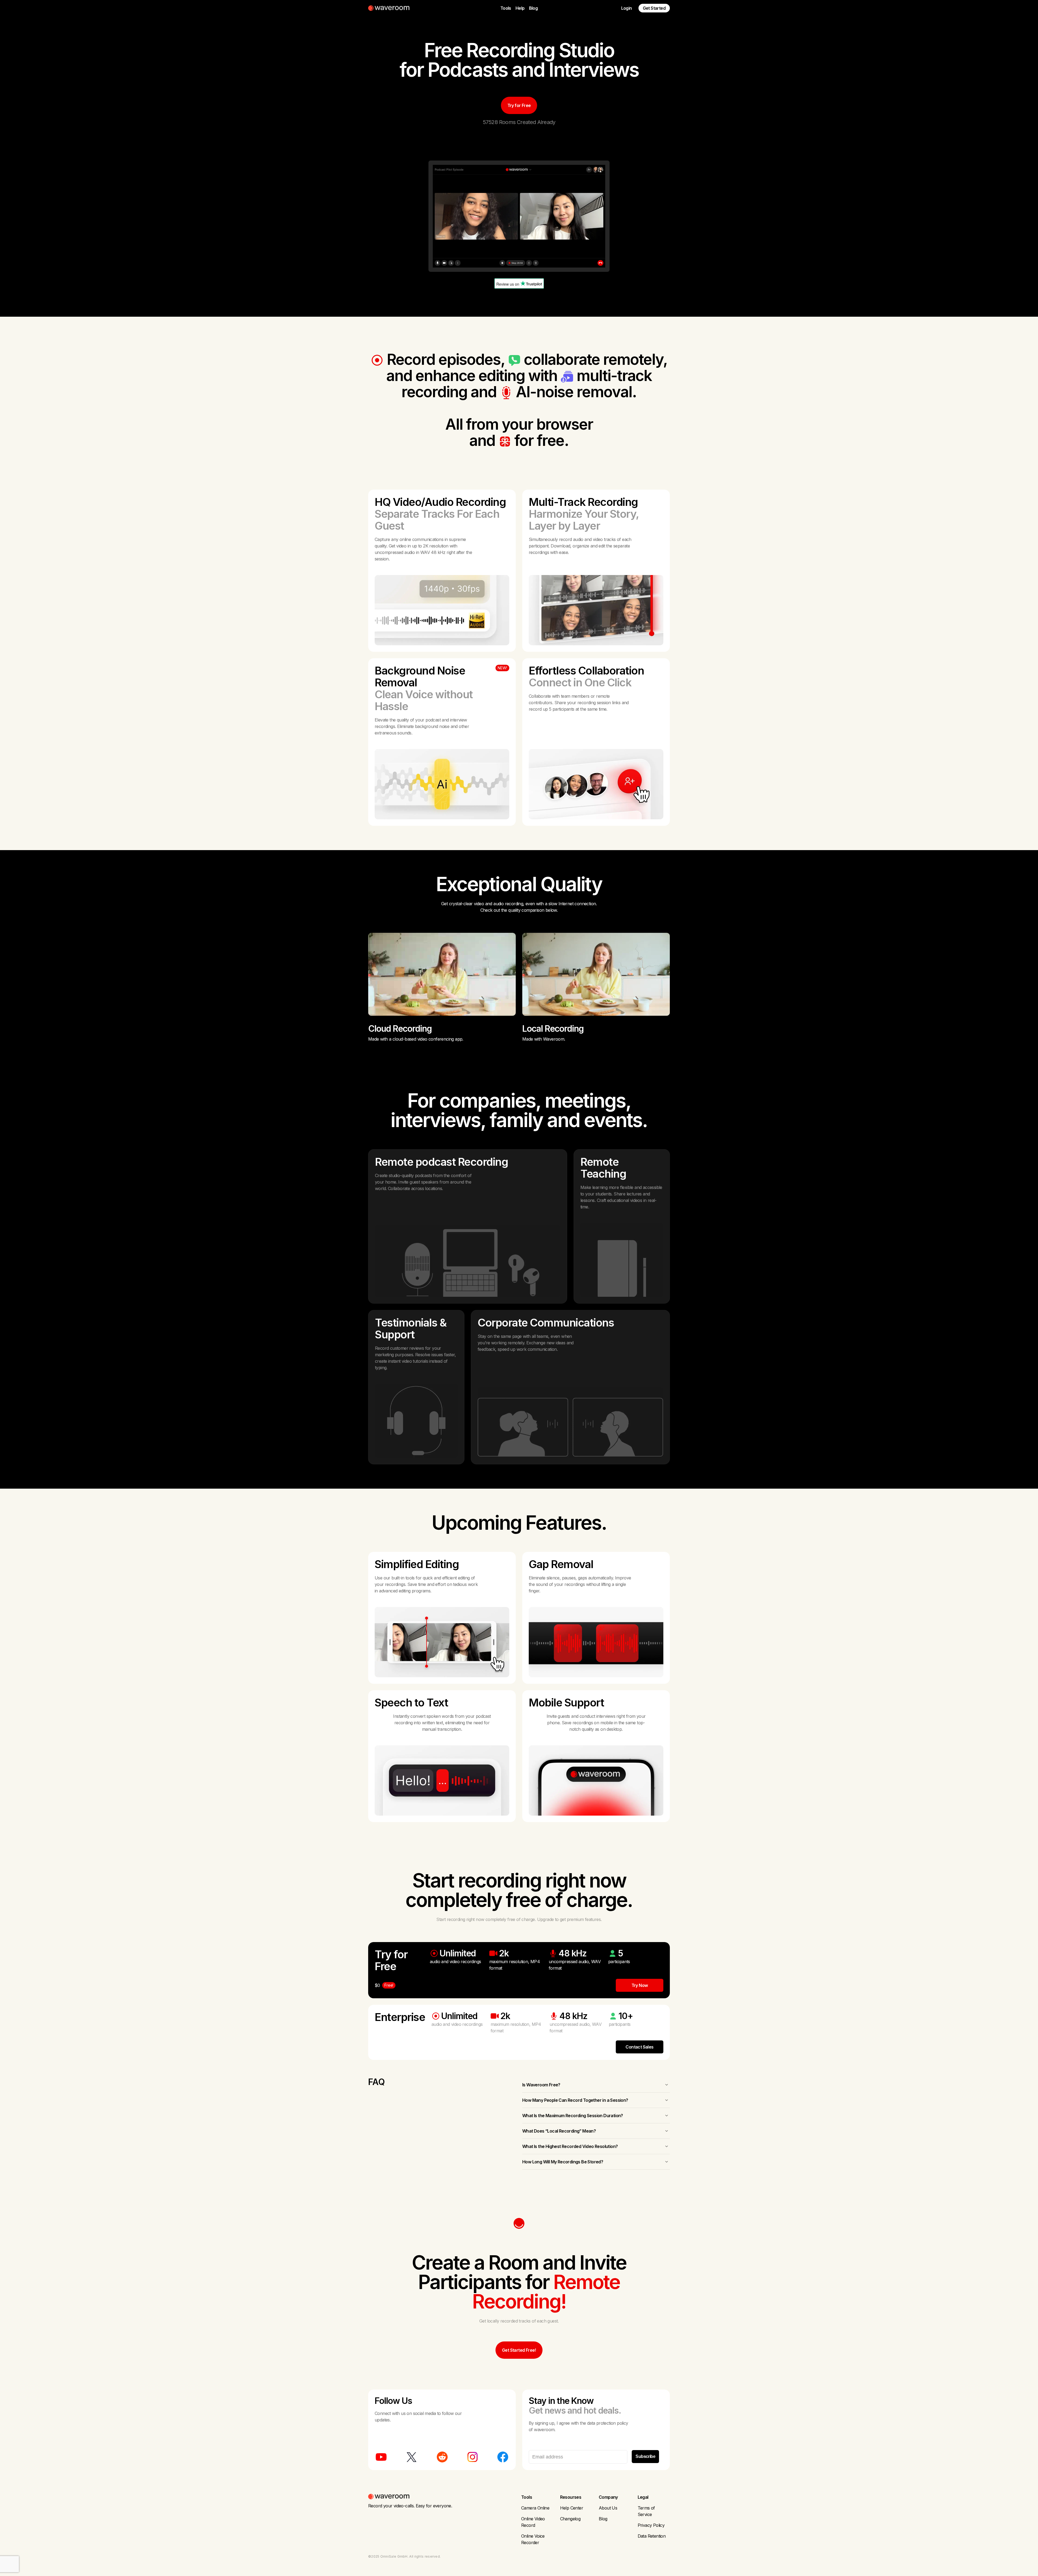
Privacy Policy (651, 2525)
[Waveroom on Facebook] (503, 2457)
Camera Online (535, 2508)
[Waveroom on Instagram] (473, 2457)
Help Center (572, 2508)
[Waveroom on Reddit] (442, 2457)
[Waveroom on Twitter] (412, 2457)
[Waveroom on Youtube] (381, 2457)
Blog (533, 8)
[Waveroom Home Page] (391, 8)
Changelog (570, 2519)
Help (520, 8)
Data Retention (652, 2536)
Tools (506, 8)
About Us (608, 2508)
